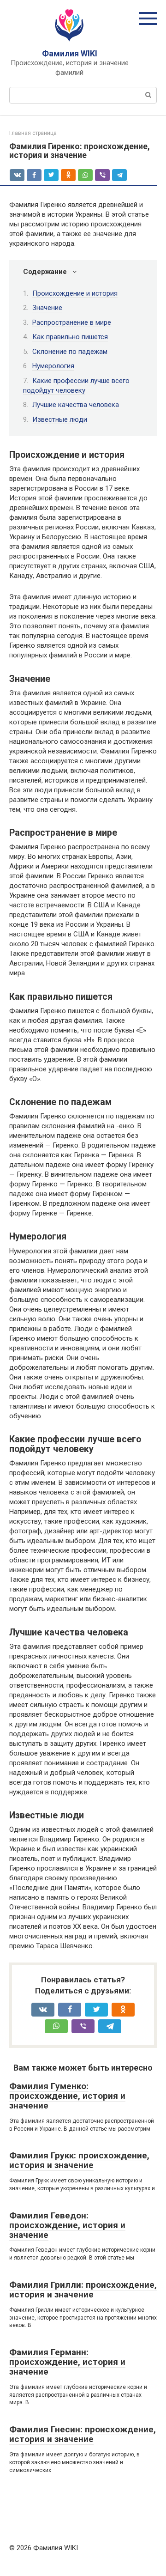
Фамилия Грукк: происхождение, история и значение (79, 2160)
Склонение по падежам (70, 352)
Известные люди (60, 419)
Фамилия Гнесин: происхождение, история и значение (83, 2434)
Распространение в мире (72, 322)
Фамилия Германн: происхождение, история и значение (67, 2362)
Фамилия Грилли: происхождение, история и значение (83, 2290)
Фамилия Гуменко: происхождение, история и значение (67, 2096)
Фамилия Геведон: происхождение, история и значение (67, 2225)
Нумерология (53, 366)
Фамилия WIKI (70, 53)
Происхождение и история (75, 293)
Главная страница (33, 133)
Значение (47, 308)
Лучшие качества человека (76, 405)
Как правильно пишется (70, 337)
